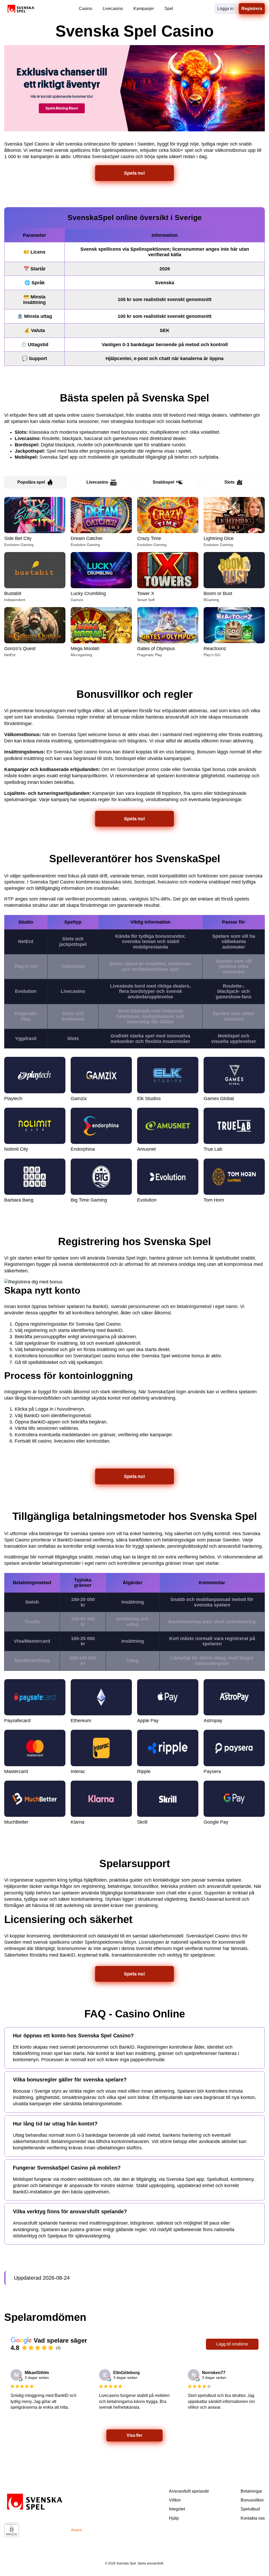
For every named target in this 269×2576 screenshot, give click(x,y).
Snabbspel (163, 482)
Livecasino (97, 482)
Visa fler (134, 2435)
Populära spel (31, 482)
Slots (229, 482)
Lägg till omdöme (232, 2344)
